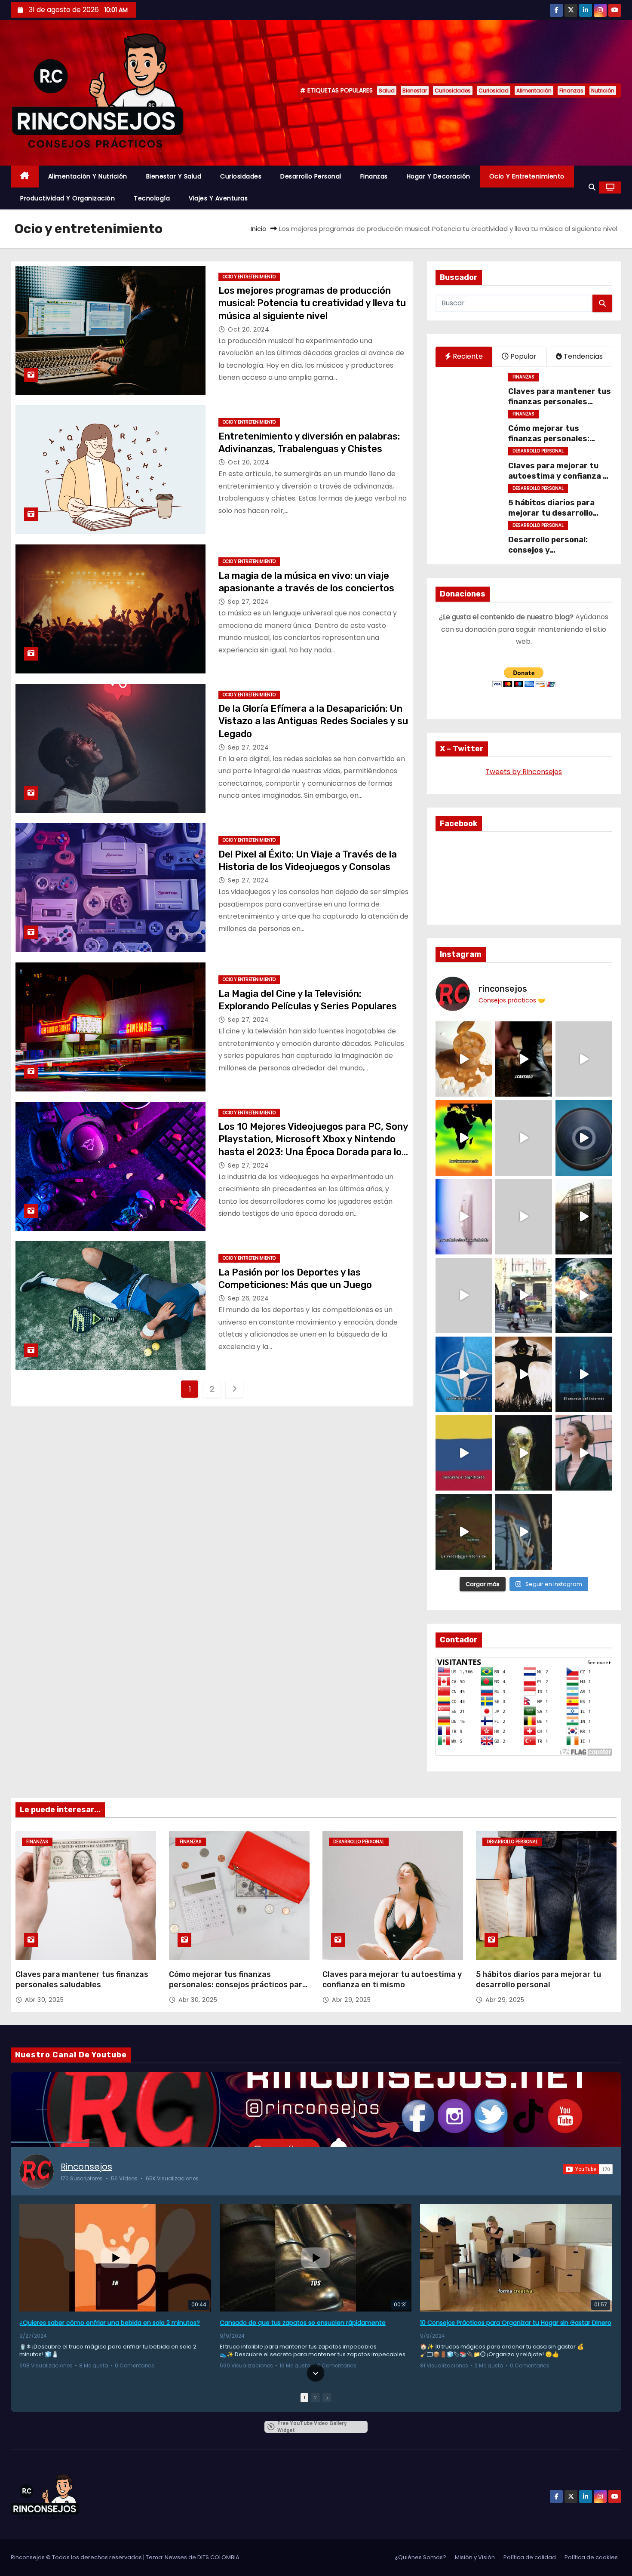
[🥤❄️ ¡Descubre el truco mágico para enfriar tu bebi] (464, 1059)
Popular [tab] (523, 356)
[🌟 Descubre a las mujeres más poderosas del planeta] (584, 1453)
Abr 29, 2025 (351, 2000)
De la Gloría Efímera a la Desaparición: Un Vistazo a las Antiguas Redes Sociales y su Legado (313, 721)
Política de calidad (530, 2557)
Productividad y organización (67, 198)
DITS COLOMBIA (218, 2557)
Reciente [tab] (467, 356)
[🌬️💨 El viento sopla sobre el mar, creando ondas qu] (524, 1138)
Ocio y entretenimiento (527, 176)
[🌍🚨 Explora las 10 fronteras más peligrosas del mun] (464, 1138)
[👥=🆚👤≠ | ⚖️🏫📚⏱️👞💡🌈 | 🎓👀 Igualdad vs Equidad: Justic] (524, 1217)
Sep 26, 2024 (248, 1298)
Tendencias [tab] (582, 356)
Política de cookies (591, 2557)
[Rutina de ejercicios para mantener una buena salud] (524, 1532)
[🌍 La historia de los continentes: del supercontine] (464, 1532)
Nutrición (603, 91)
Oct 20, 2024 (249, 329)
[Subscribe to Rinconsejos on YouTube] (588, 2169)
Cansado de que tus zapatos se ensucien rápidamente (303, 2323)
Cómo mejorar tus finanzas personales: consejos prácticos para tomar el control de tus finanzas (238, 1985)
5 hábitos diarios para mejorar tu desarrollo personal (551, 513)
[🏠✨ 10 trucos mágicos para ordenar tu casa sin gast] (524, 1059)
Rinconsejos (86, 2167)
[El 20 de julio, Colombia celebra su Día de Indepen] (464, 1453)
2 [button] (315, 2398)
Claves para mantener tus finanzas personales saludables (560, 402)
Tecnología (152, 198)
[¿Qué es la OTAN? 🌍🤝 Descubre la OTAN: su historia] (464, 1374)
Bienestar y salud (174, 176)
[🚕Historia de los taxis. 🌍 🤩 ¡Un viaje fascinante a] (524, 1296)
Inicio (259, 229)
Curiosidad (494, 91)
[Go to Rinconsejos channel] (37, 2171)
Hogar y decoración (439, 176)
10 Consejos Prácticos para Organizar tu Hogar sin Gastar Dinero (516, 2323)
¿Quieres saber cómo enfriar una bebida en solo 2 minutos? (110, 2323)
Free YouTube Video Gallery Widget (312, 2427)
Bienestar (415, 91)
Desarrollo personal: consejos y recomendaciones (548, 550)
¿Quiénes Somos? (420, 2557)
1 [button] (304, 2398)
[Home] (25, 177)
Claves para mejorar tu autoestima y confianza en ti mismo (560, 476)
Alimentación (534, 91)
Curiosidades (453, 91)
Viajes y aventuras (218, 198)
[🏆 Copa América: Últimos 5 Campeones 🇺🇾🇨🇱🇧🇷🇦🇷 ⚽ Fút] (524, 1453)
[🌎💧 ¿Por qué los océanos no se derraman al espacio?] (584, 1296)
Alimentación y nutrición (88, 176)
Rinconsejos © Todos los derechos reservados (77, 2557)
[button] (592, 187)
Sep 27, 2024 (248, 602)
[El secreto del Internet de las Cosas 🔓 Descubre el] (584, 1374)
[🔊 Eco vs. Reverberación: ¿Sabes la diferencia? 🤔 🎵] (584, 1138)
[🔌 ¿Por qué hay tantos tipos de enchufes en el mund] (464, 1217)
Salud (387, 91)
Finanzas (571, 91)
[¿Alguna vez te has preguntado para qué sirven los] (524, 1374)
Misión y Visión (475, 2557)
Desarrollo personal (311, 176)
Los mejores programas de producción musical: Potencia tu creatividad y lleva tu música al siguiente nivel (312, 303)
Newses (176, 2557)
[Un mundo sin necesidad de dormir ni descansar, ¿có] (464, 1296)
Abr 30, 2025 (44, 2000)
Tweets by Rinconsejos (524, 772)
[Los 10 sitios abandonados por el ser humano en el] (584, 1217)
